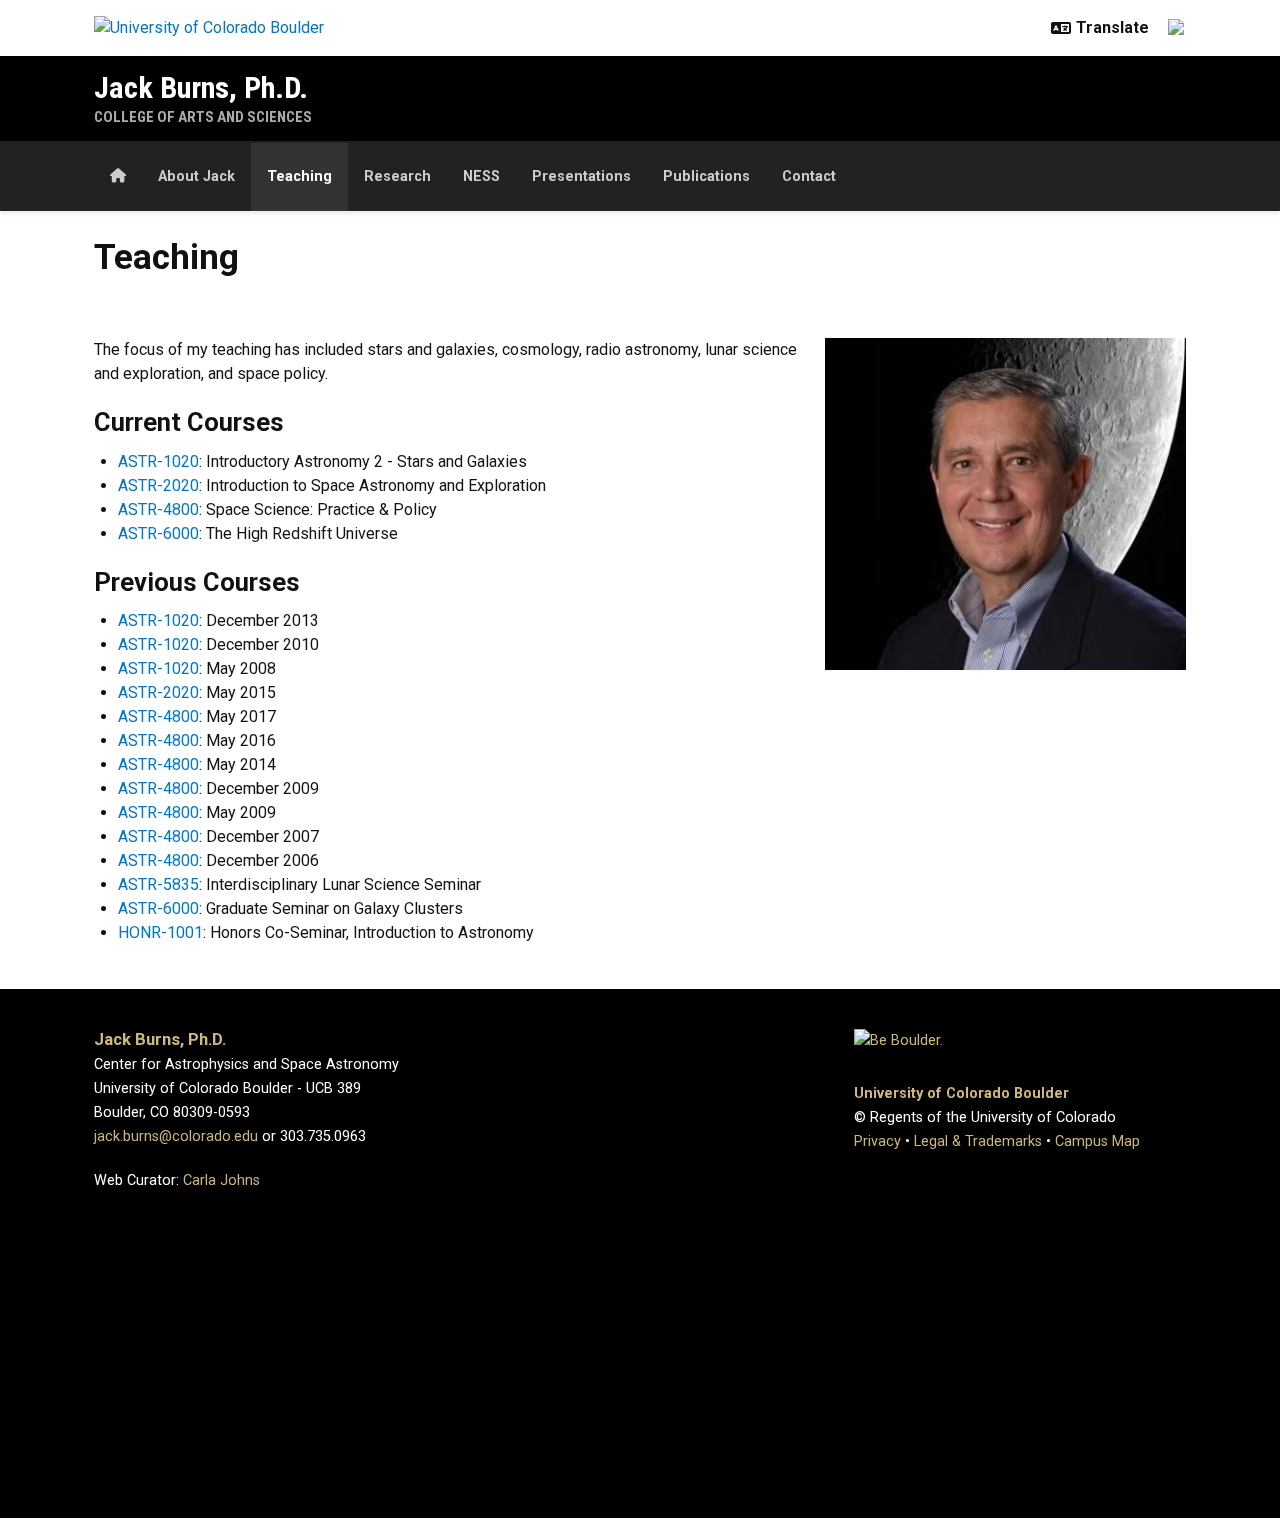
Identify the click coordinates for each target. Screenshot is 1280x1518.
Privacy (877, 1141)
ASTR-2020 (158, 485)
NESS (481, 176)
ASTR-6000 (158, 533)
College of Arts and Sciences (203, 117)
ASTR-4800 (158, 509)
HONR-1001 (160, 932)
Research (397, 176)
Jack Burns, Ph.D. (201, 87)
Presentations (581, 176)
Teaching (299, 176)
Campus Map (1097, 1141)
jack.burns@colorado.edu (176, 1136)
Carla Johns (221, 1180)
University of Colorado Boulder (961, 1093)
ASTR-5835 (158, 884)
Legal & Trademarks (978, 1141)
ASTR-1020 (158, 461)
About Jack (196, 176)
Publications (706, 176)
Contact (809, 176)
